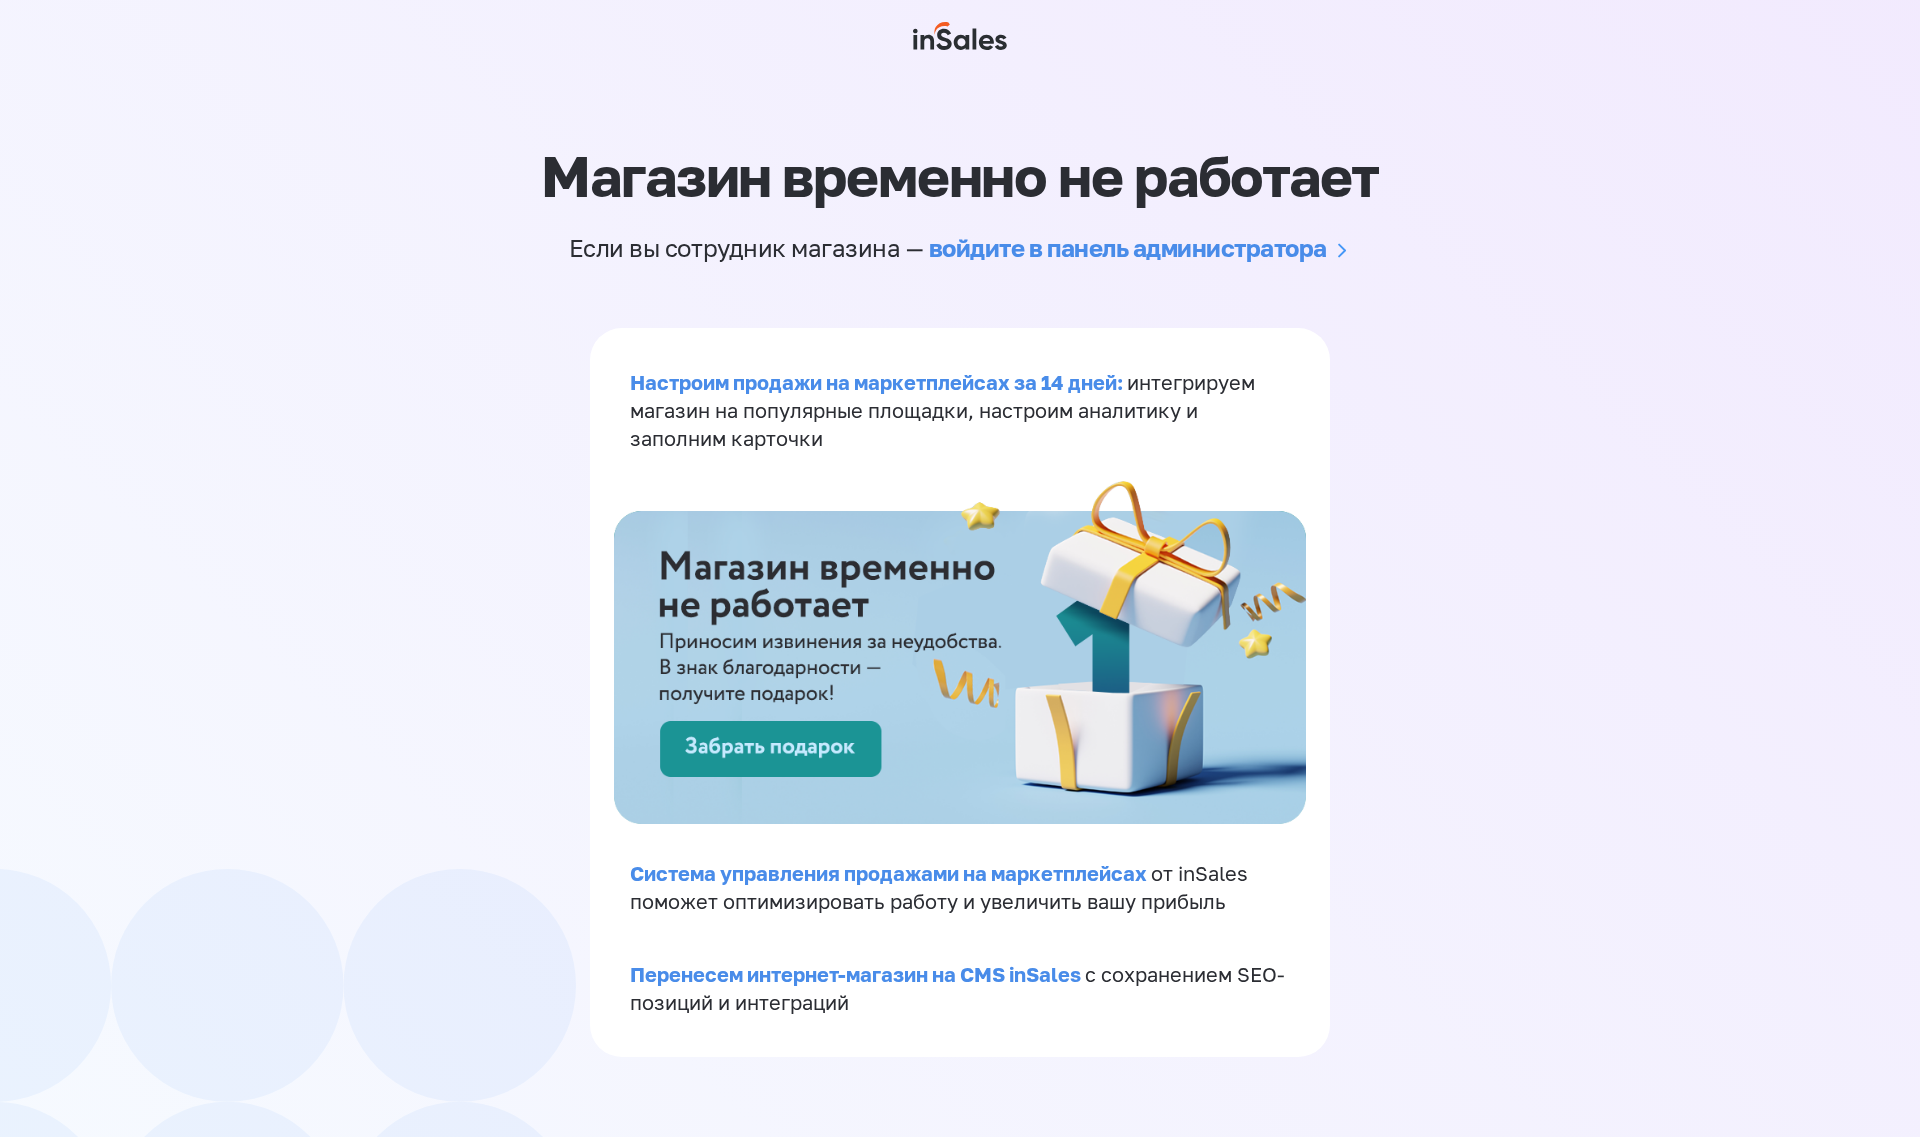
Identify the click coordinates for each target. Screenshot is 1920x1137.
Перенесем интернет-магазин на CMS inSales (857, 974)
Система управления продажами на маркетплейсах (890, 873)
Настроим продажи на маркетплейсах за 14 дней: (878, 382)
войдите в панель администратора (1128, 247)
